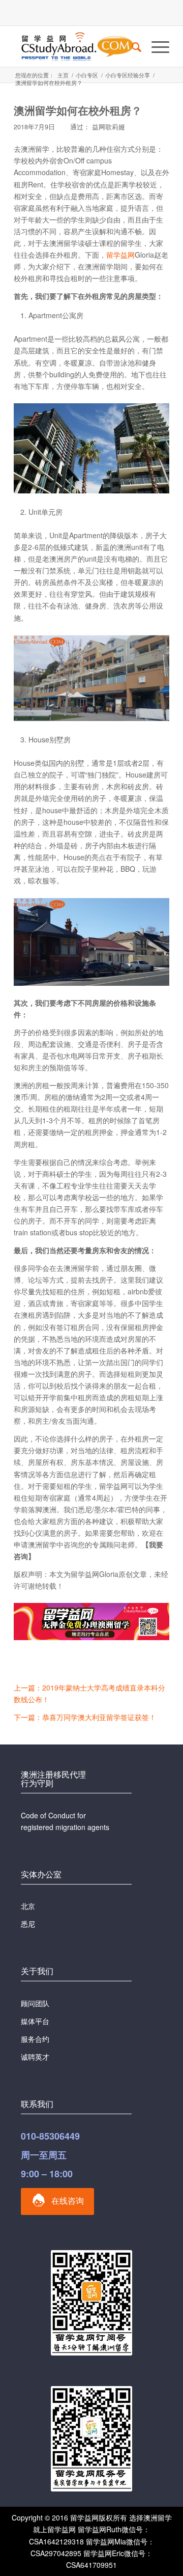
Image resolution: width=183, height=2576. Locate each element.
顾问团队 (35, 2003)
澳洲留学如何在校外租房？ (78, 110)
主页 (63, 75)
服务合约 (35, 2039)
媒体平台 (35, 2021)
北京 (28, 1906)
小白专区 (87, 75)
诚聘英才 (35, 2057)
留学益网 (120, 255)
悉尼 (28, 1924)
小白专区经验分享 (128, 75)
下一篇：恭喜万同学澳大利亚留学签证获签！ (85, 1717)
